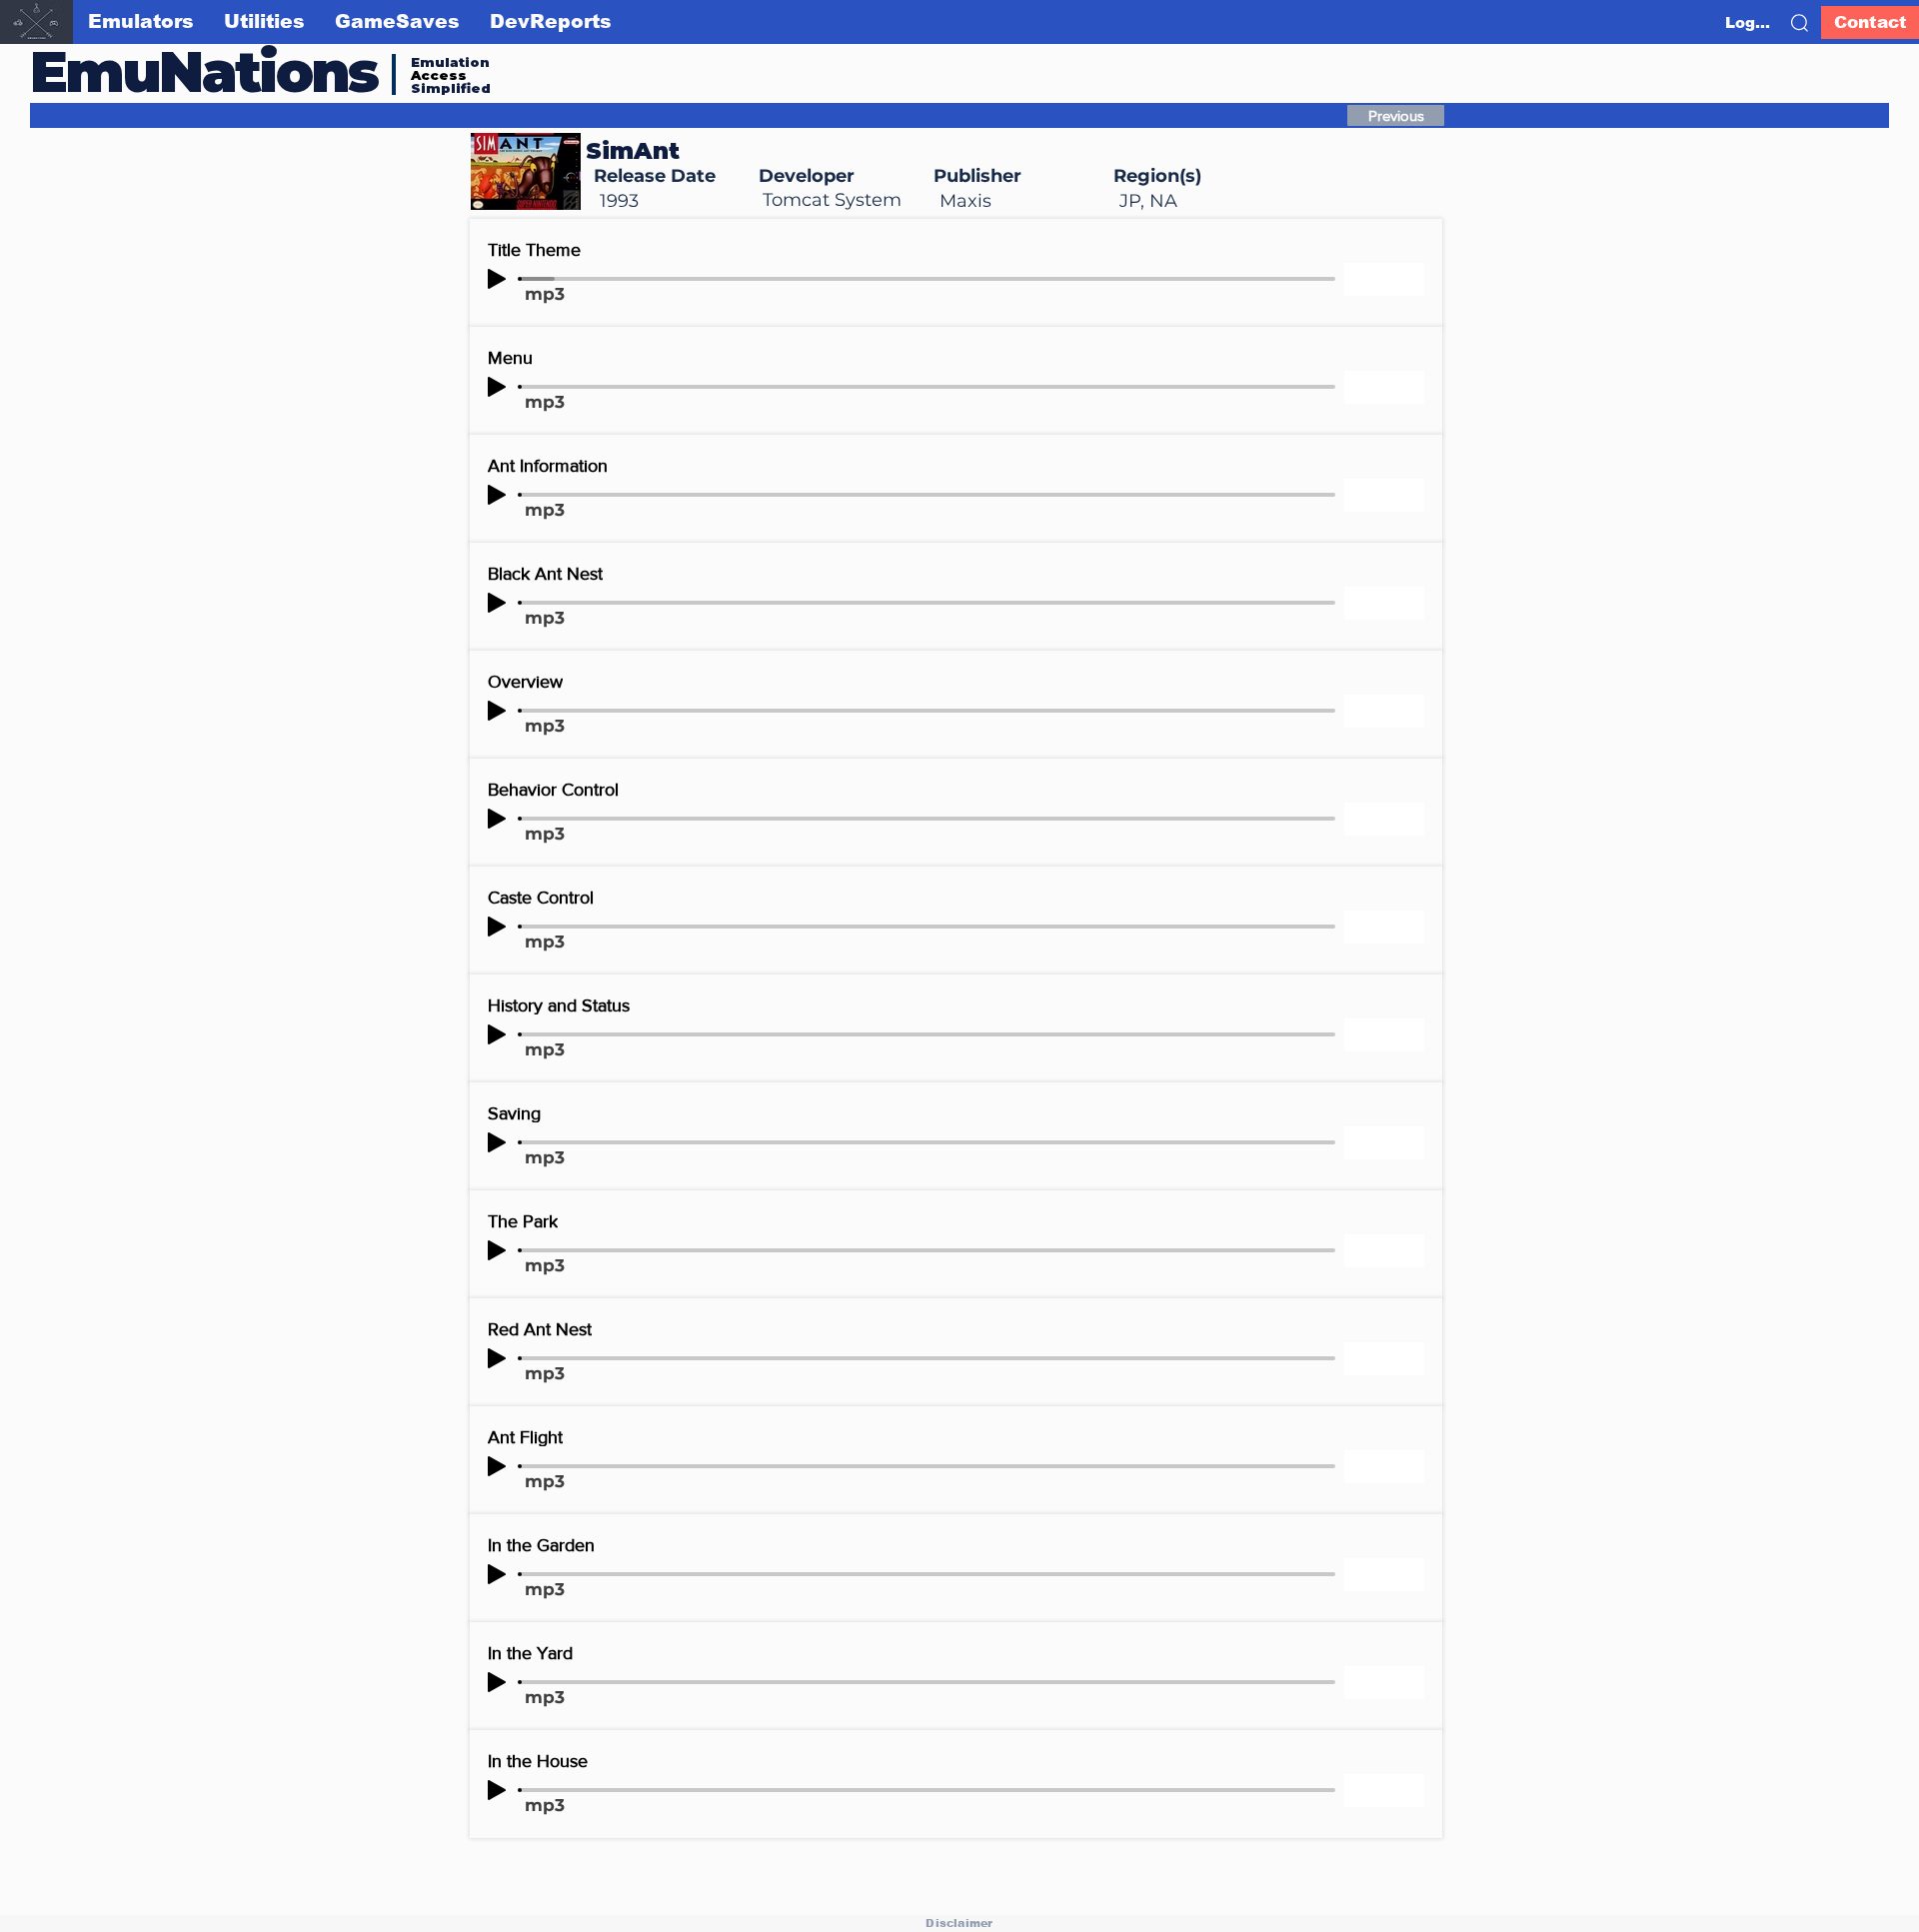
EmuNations (204, 71)
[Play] (497, 279)
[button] (1800, 23)
